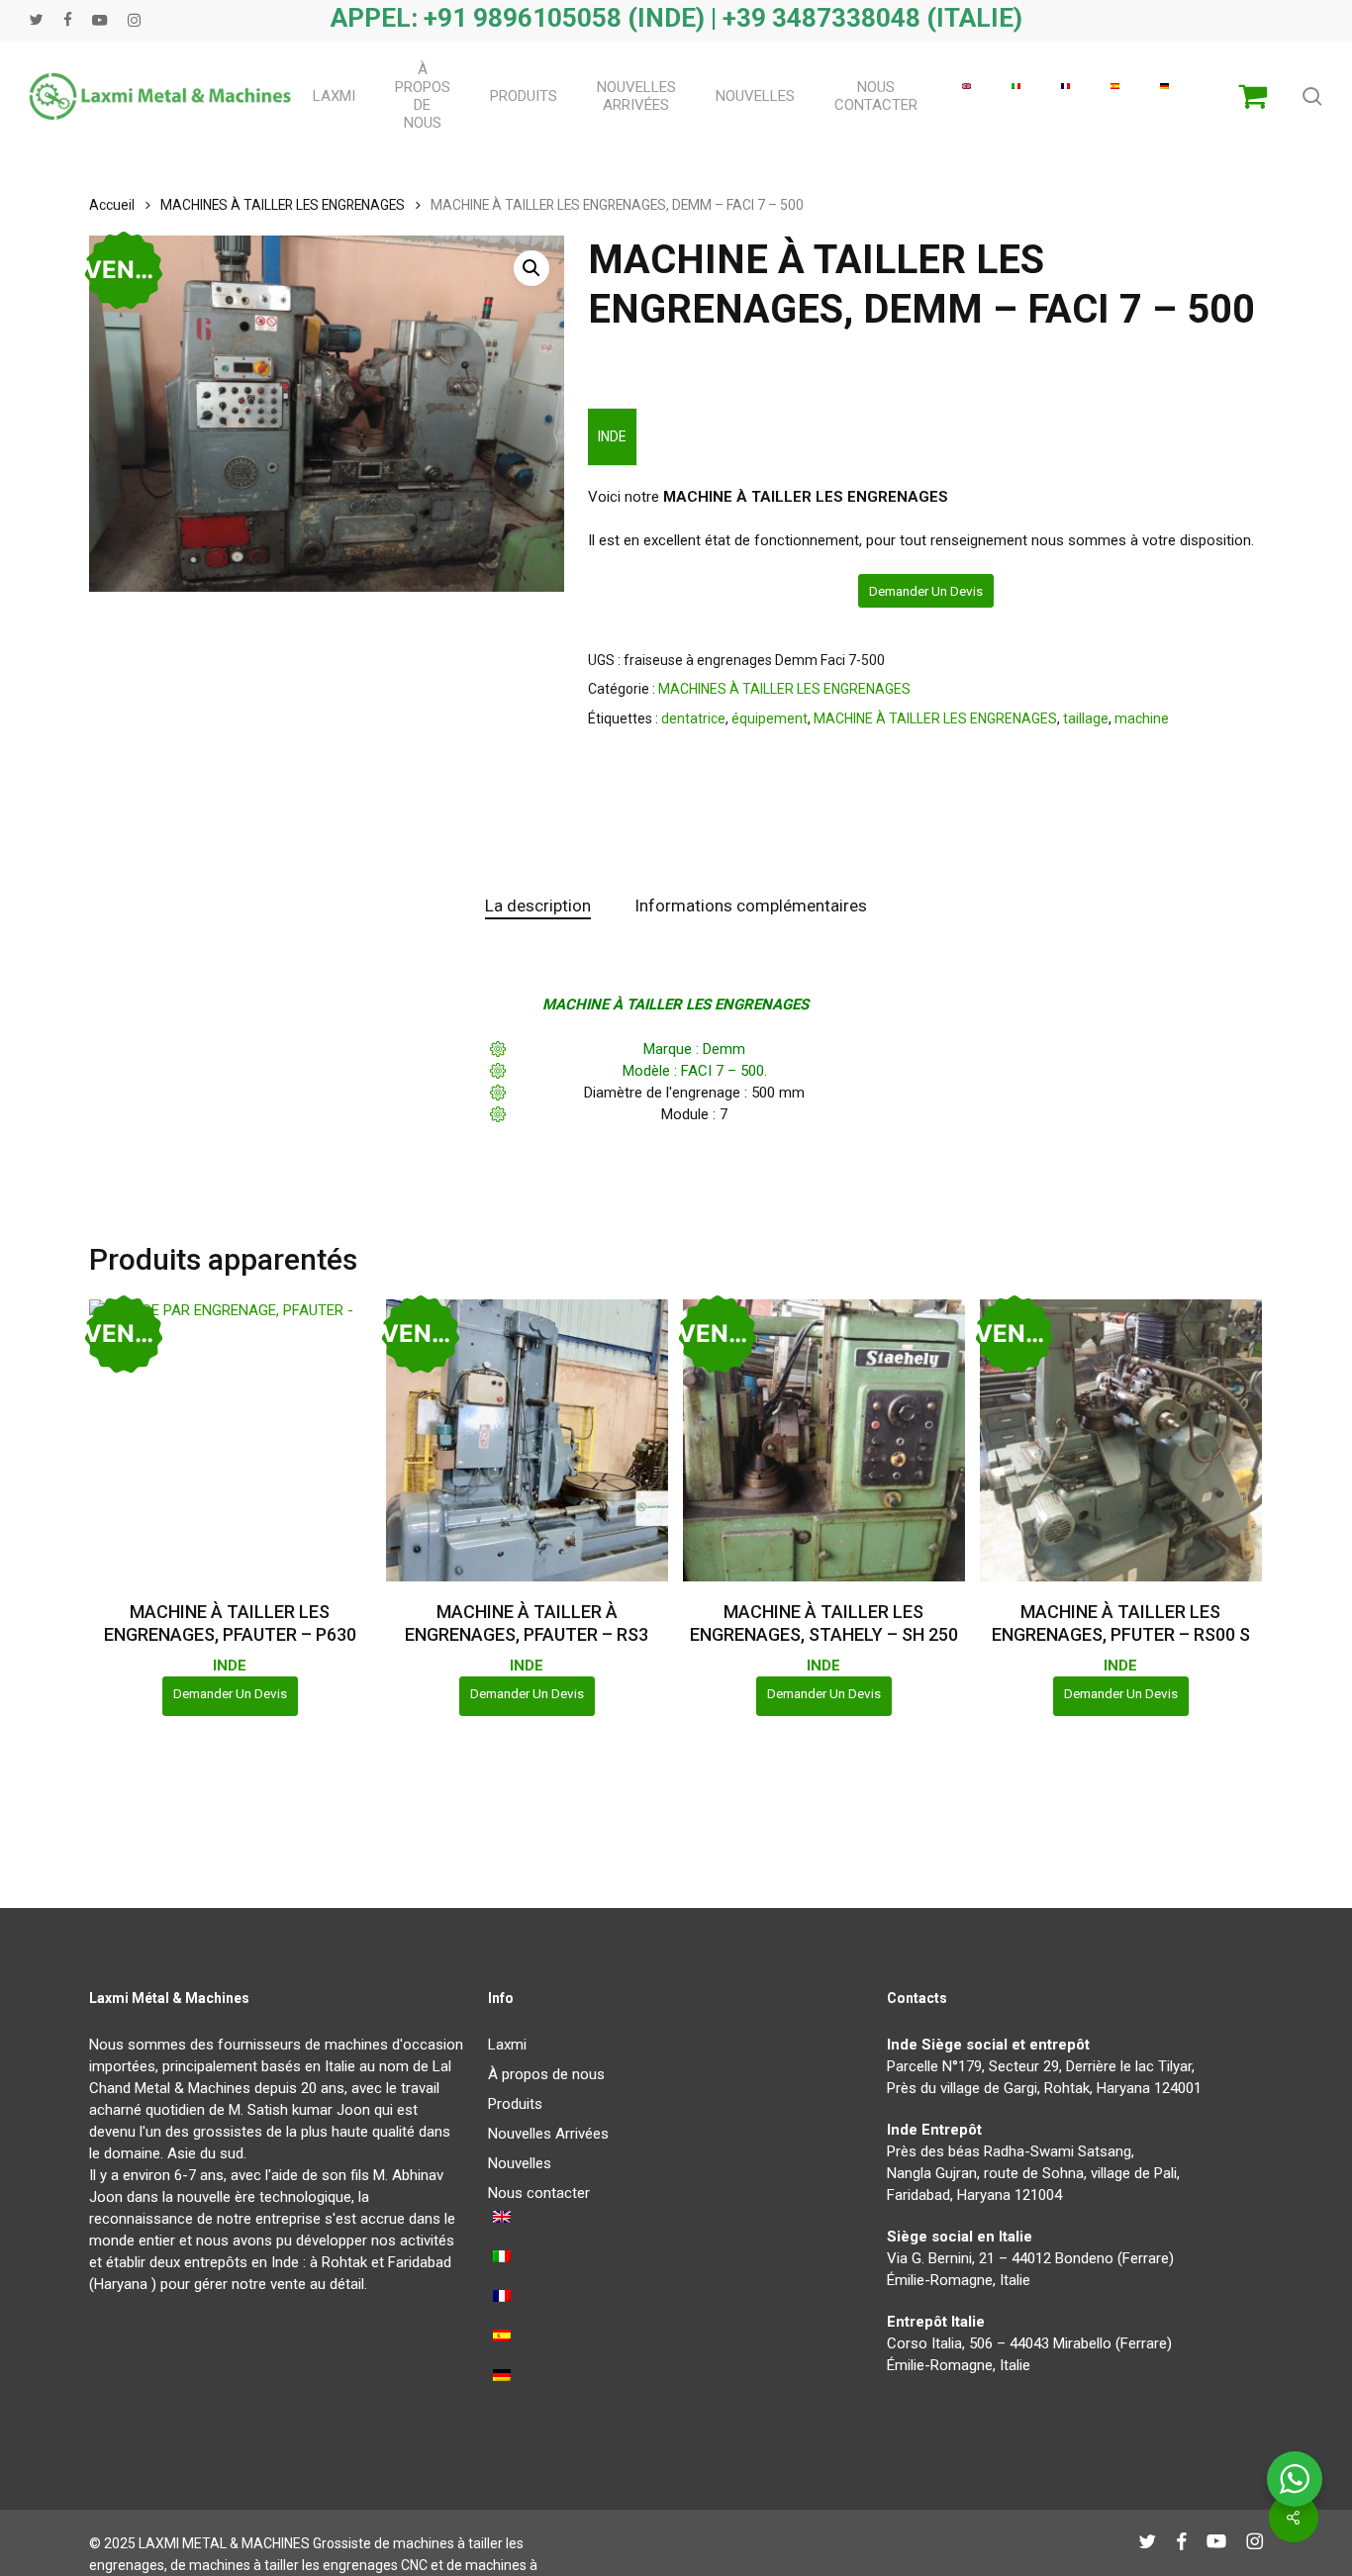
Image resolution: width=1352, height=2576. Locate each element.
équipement (770, 718)
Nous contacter (539, 2193)
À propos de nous (546, 2074)
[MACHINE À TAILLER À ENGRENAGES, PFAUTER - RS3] (527, 1440)
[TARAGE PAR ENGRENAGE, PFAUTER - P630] (230, 1440)
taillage (1086, 718)
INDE (612, 436)
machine (1142, 718)
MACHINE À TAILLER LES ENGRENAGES (935, 718)
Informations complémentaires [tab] (751, 906)
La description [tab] (538, 906)
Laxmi (507, 2045)
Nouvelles (520, 2163)
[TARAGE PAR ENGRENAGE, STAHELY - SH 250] (824, 1440)
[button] (531, 268)
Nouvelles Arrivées (548, 2134)
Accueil (112, 205)
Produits (515, 2104)
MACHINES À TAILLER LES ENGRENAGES (283, 205)
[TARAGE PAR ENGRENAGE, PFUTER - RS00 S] (1121, 1440)
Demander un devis (926, 591)
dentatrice (693, 718)
